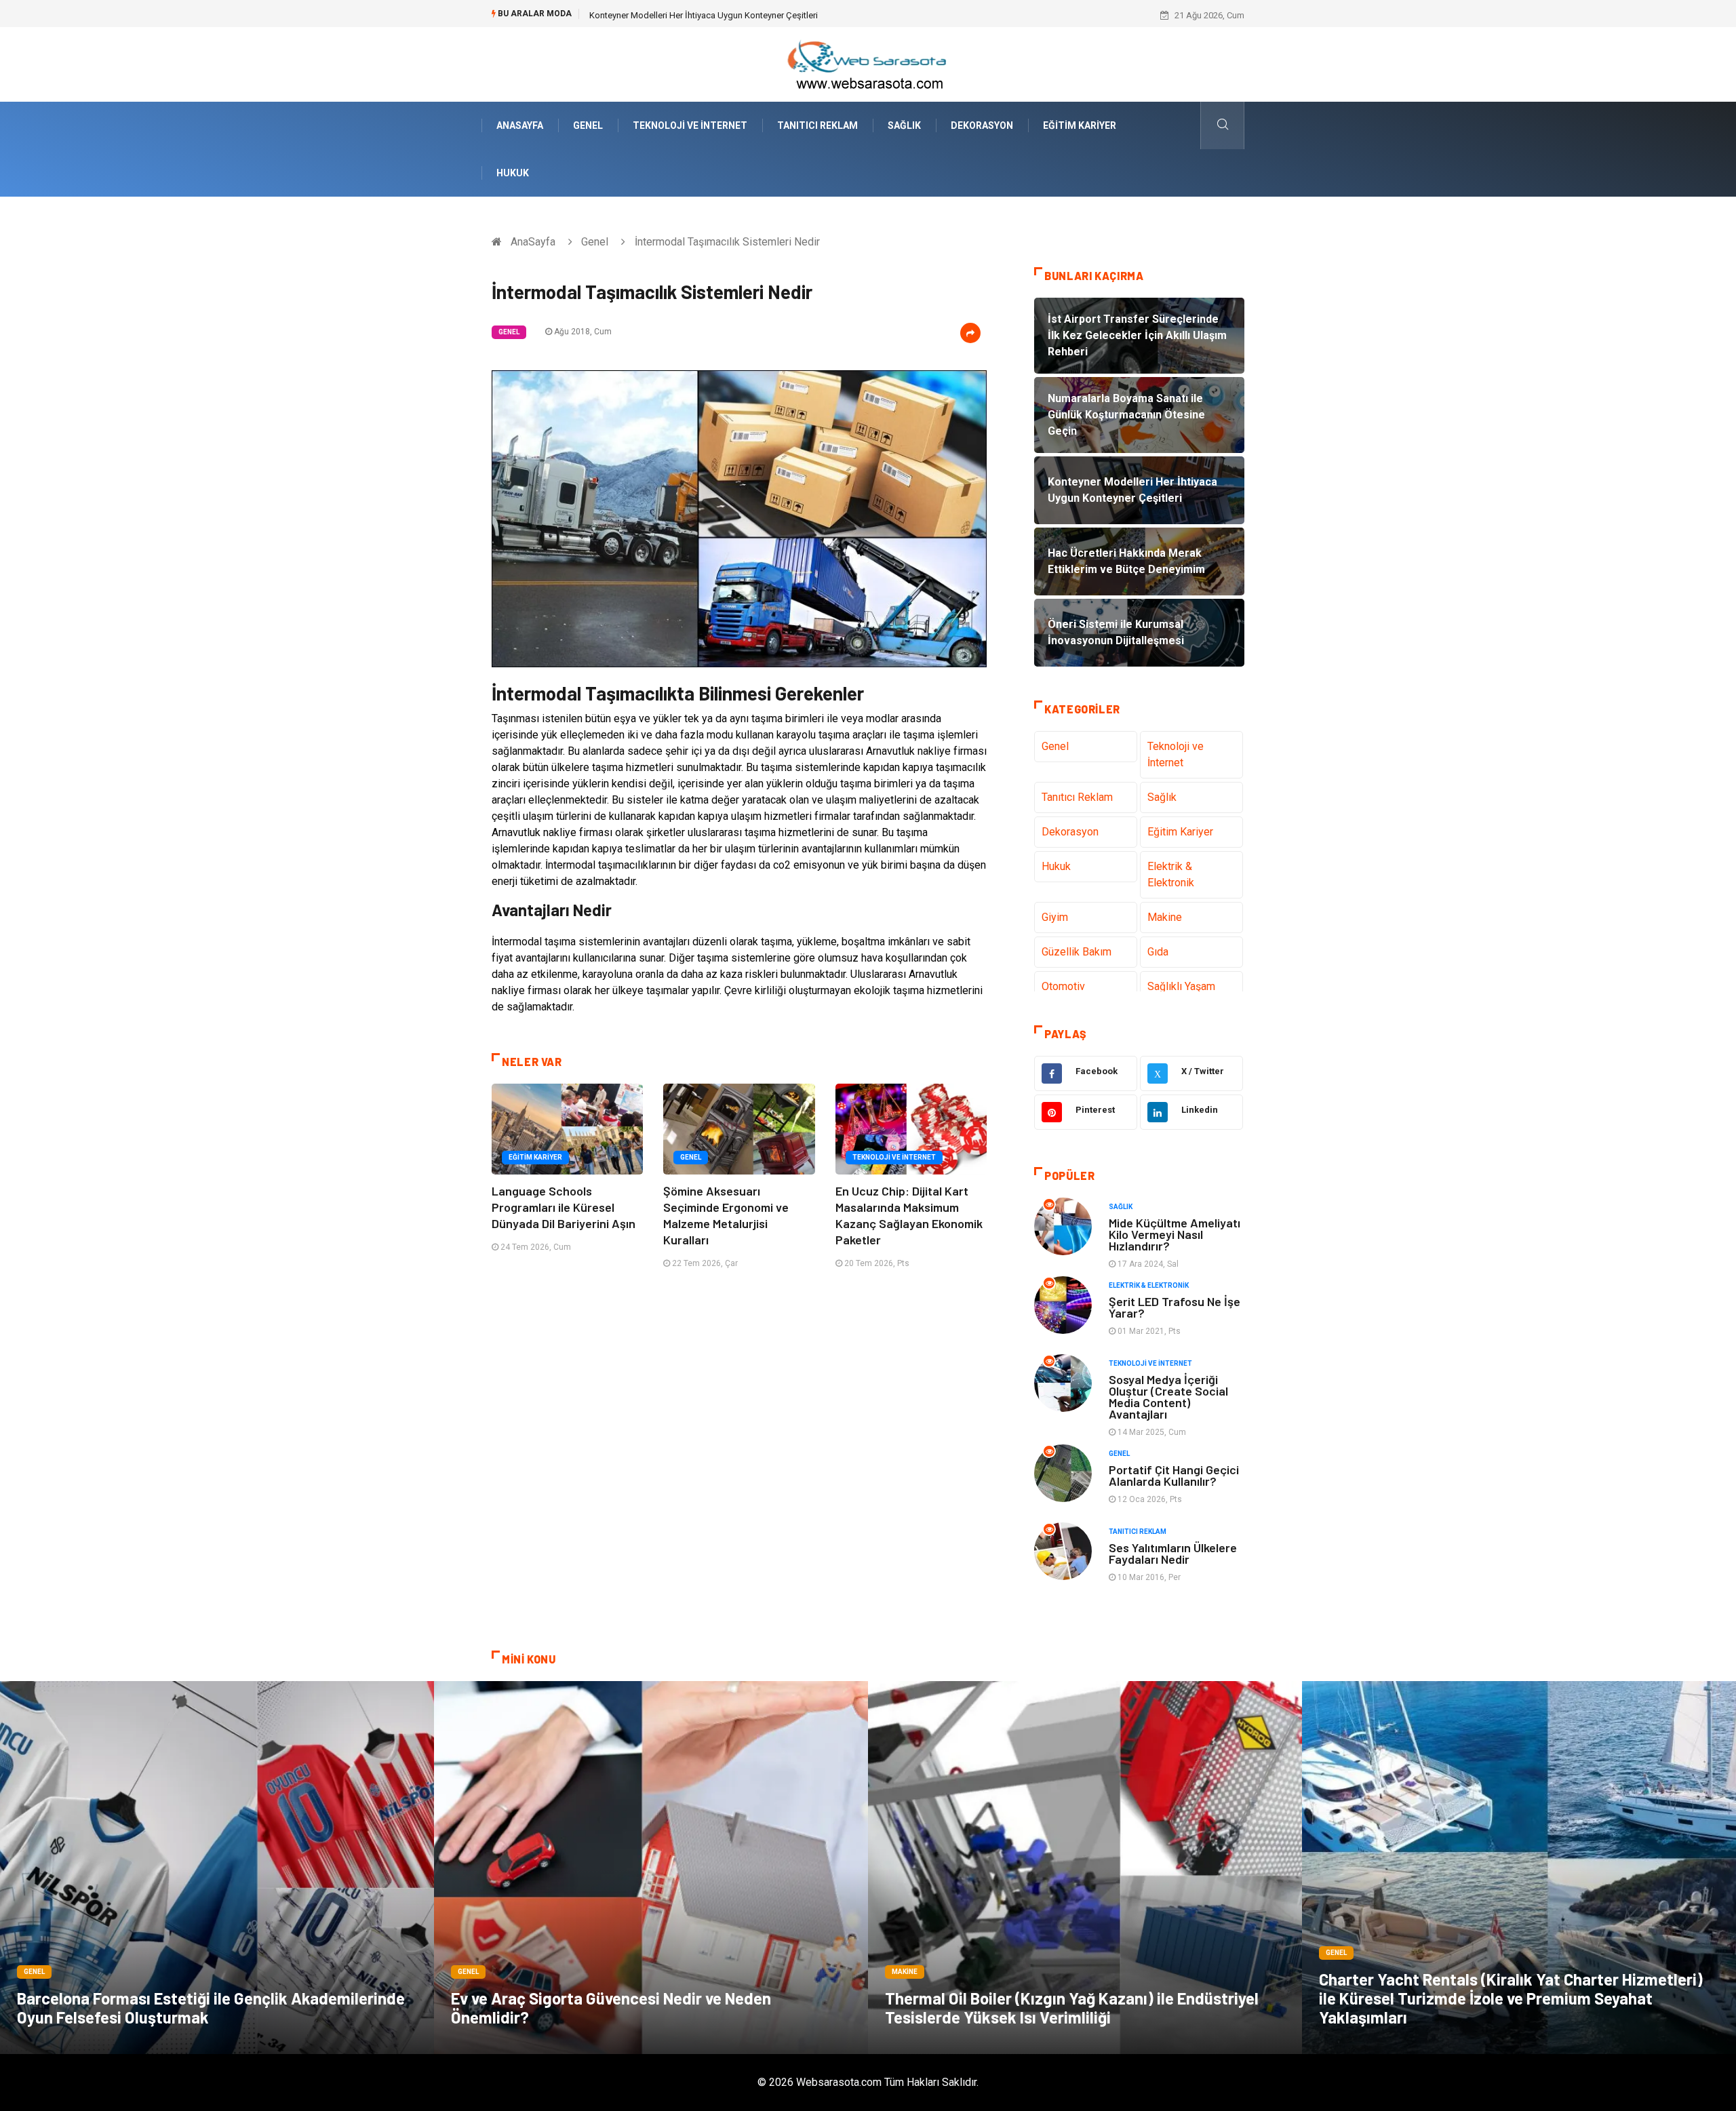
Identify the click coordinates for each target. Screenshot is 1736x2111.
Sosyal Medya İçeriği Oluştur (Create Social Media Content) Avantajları (1168, 1397)
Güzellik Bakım (1077, 952)
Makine (1165, 917)
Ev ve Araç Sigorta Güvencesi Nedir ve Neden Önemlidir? (611, 2008)
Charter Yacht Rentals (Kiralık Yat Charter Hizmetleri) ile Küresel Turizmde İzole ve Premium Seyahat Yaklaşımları (1511, 1998)
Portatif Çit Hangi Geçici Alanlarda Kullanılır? (1174, 1475)
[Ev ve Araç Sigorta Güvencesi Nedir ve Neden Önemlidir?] (651, 1868)
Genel (588, 125)
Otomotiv (1063, 986)
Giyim (1055, 917)
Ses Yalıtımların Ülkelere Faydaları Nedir (1173, 1553)
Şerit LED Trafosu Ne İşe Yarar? (1175, 1307)
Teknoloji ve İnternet (690, 125)
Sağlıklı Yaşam (1181, 986)
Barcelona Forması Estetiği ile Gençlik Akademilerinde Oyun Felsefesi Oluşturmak (211, 2008)
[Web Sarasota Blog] (868, 63)
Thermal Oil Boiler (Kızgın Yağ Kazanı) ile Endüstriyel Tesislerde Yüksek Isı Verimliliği (1072, 2008)
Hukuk (513, 173)
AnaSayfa (520, 125)
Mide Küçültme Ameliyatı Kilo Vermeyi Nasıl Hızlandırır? (1175, 1234)
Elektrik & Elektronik (1171, 874)
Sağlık (904, 125)
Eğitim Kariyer (1080, 125)
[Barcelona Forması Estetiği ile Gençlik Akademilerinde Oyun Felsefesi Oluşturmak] (217, 1868)
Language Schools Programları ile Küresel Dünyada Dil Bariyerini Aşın (564, 1207)
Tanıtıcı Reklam (817, 125)
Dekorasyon (982, 125)
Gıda (1158, 952)
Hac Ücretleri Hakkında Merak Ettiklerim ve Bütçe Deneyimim (707, 15)
